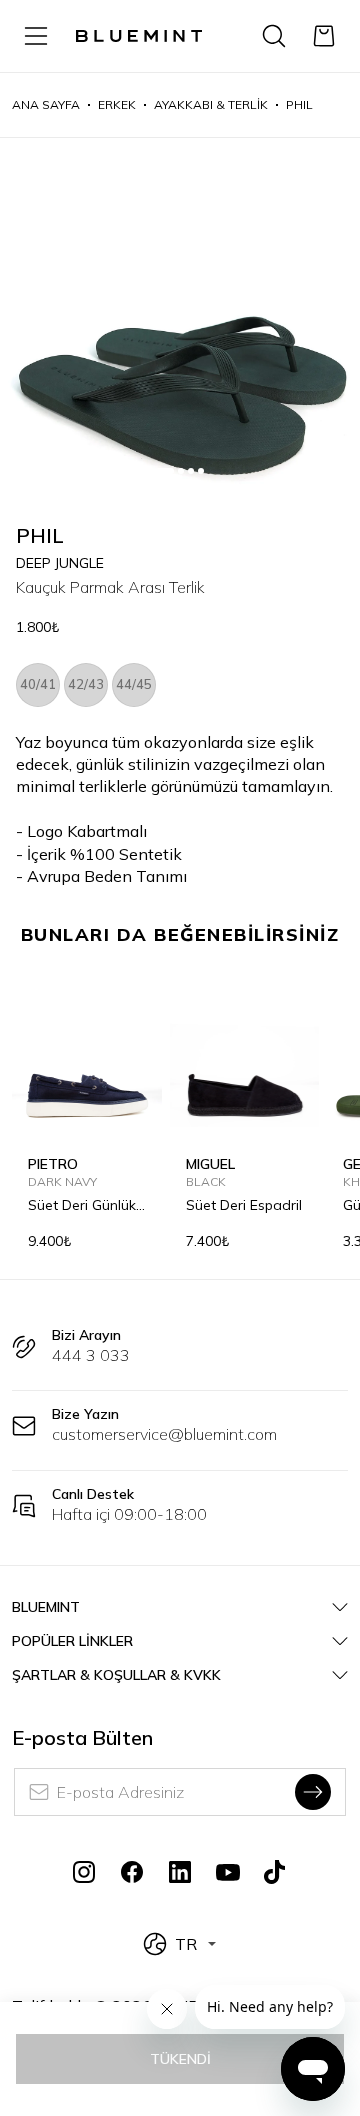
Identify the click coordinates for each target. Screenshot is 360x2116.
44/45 (134, 684)
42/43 (86, 684)
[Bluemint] (139, 36)
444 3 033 (91, 1355)
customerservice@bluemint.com (164, 1434)
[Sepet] (324, 36)
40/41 (38, 684)
